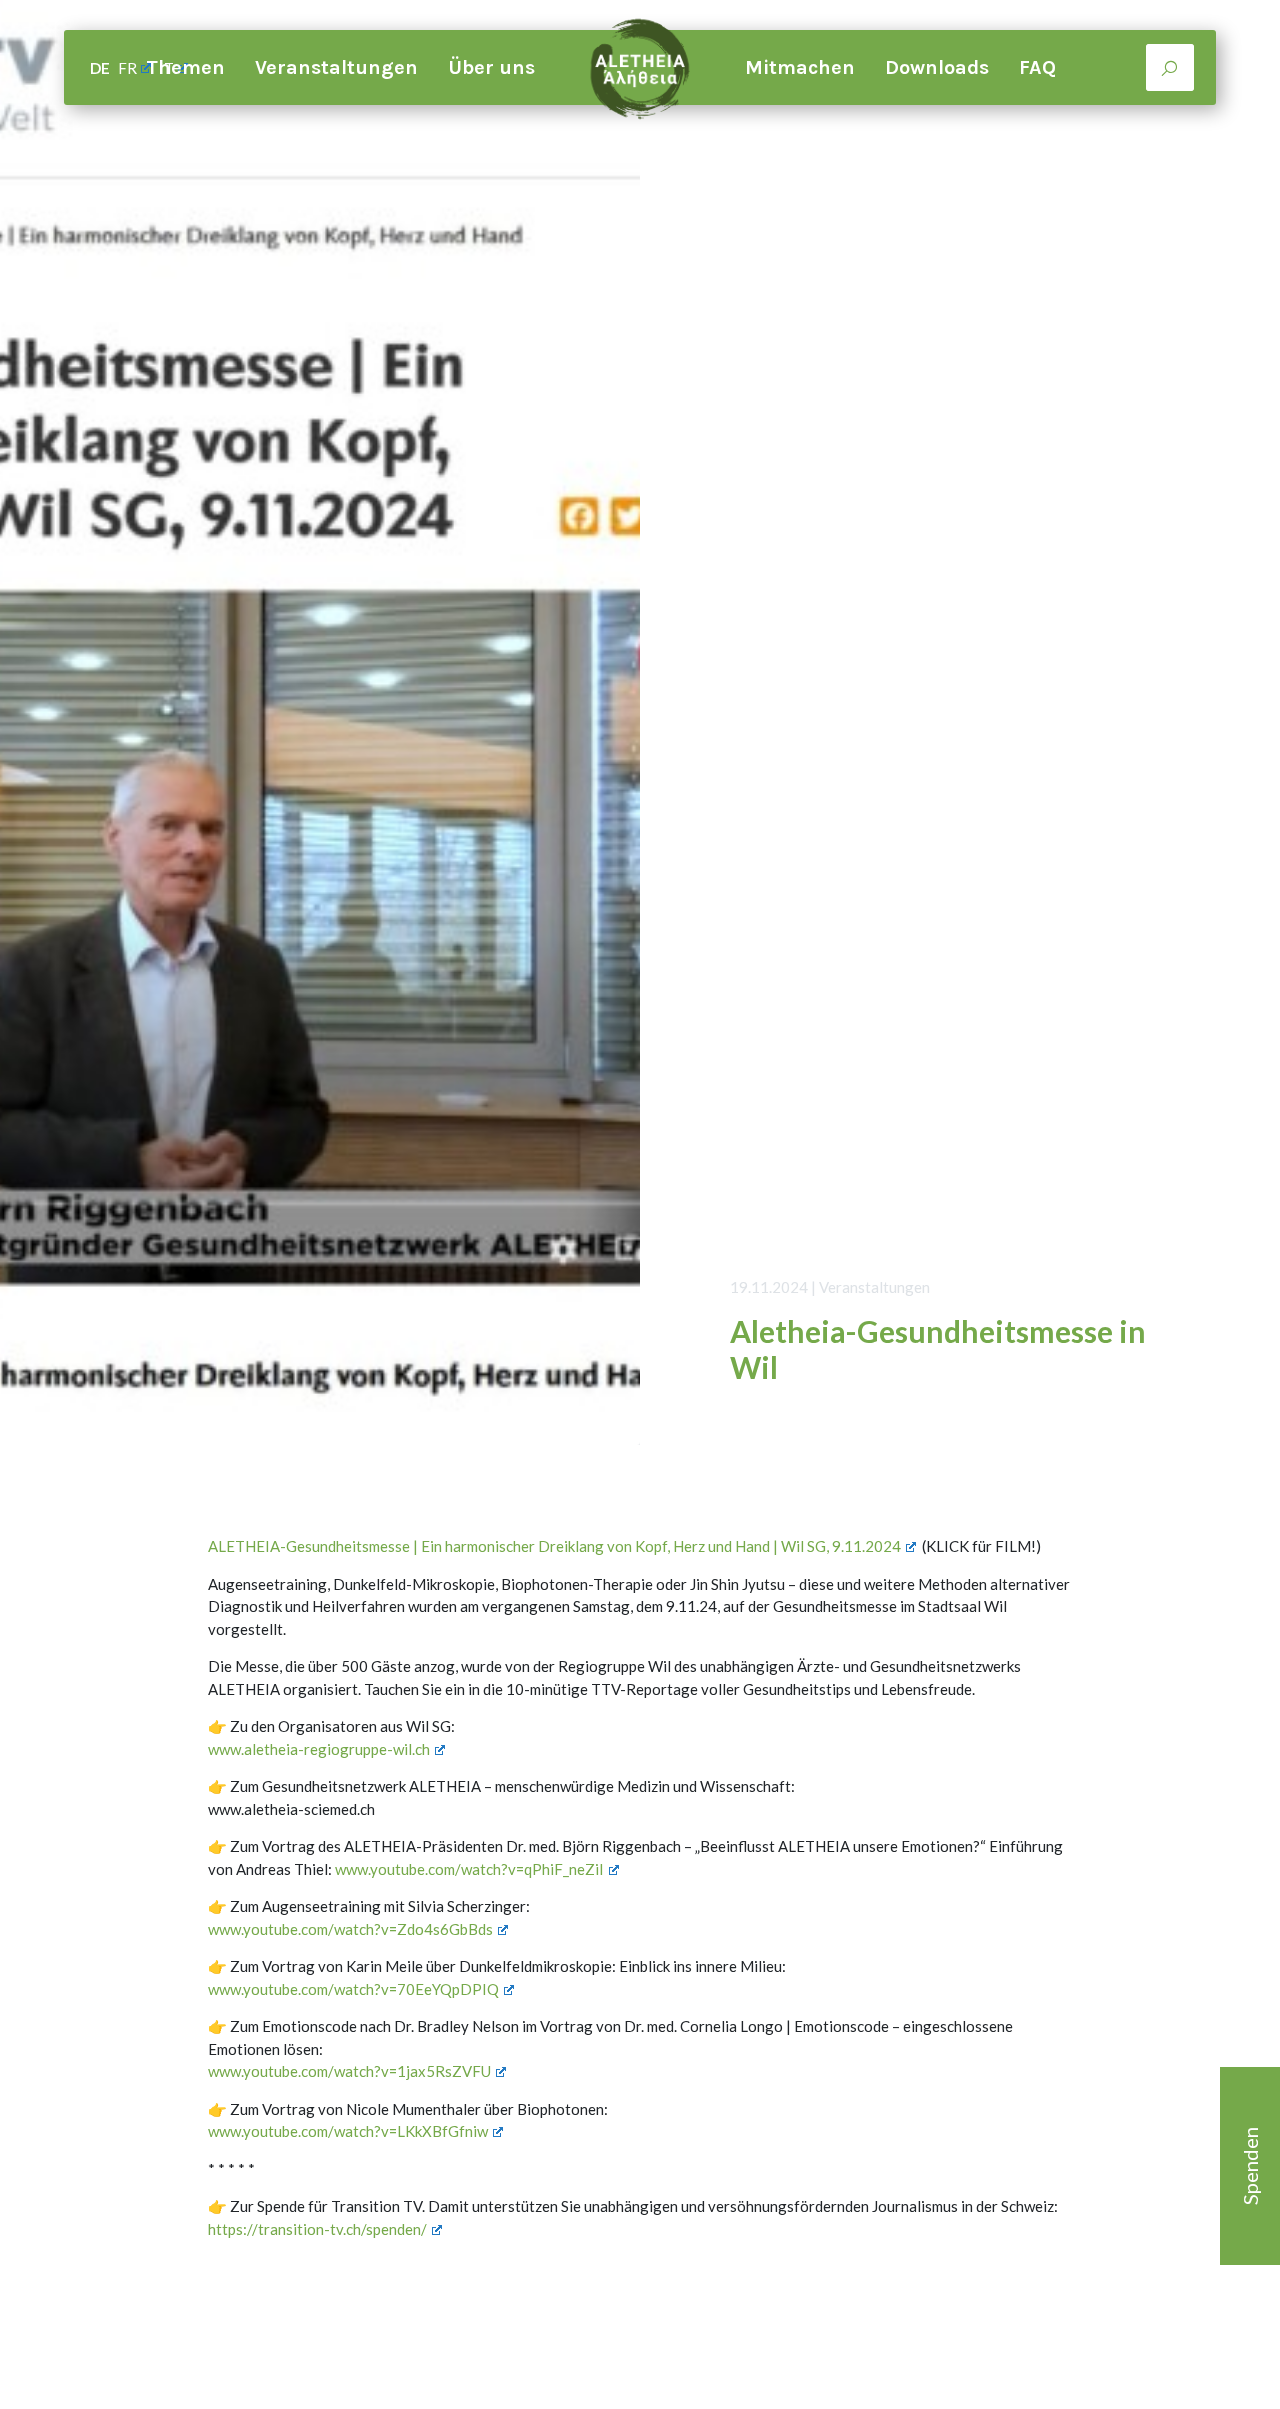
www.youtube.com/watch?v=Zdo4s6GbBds (350, 1929)
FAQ (1037, 67)
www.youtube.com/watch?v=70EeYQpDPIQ (353, 1989)
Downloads (937, 67)
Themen (185, 67)
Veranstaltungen (336, 67)
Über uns (491, 67)
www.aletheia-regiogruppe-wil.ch (319, 1749)
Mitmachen (800, 67)
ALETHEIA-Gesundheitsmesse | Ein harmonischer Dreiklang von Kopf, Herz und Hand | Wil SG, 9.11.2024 (554, 1546)
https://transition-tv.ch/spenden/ (317, 2229)
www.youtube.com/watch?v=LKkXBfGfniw (348, 2131)
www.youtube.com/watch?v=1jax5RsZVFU (349, 2071)
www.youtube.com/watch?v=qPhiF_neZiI (469, 1869)
